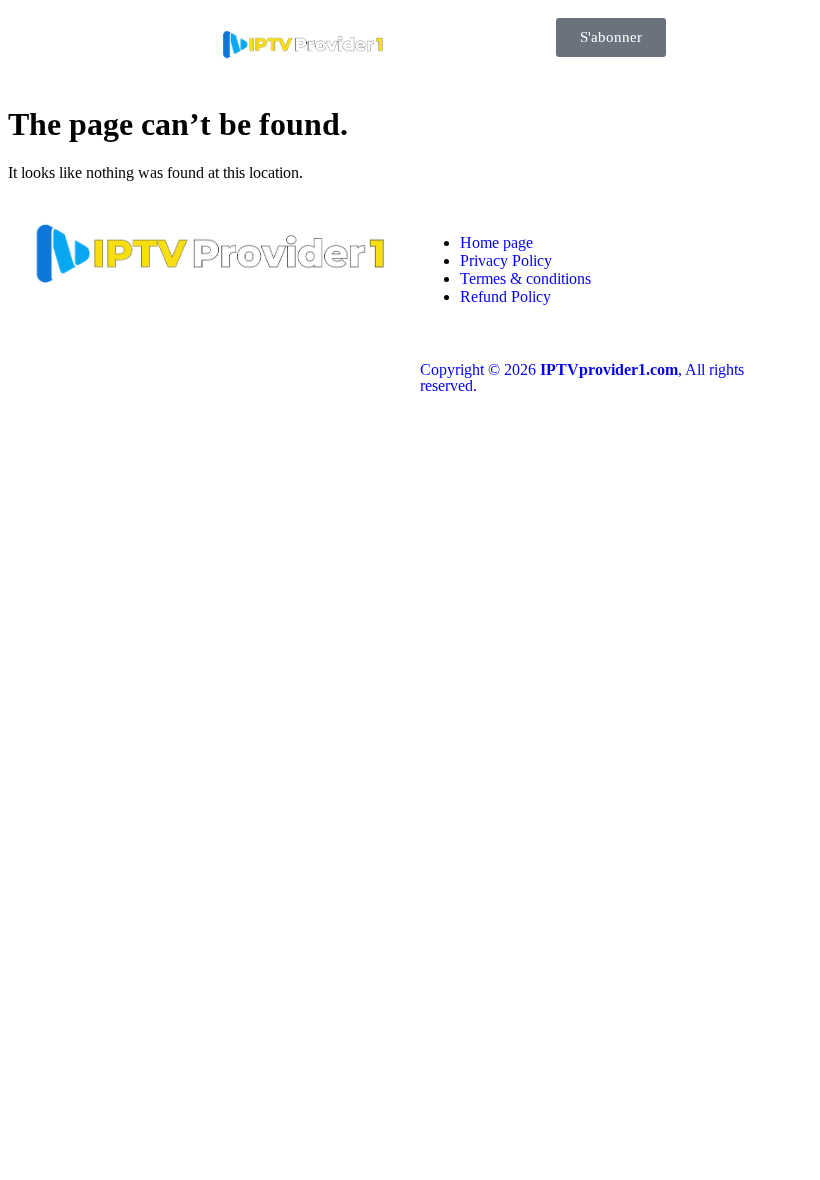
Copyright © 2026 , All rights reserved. (582, 377)
